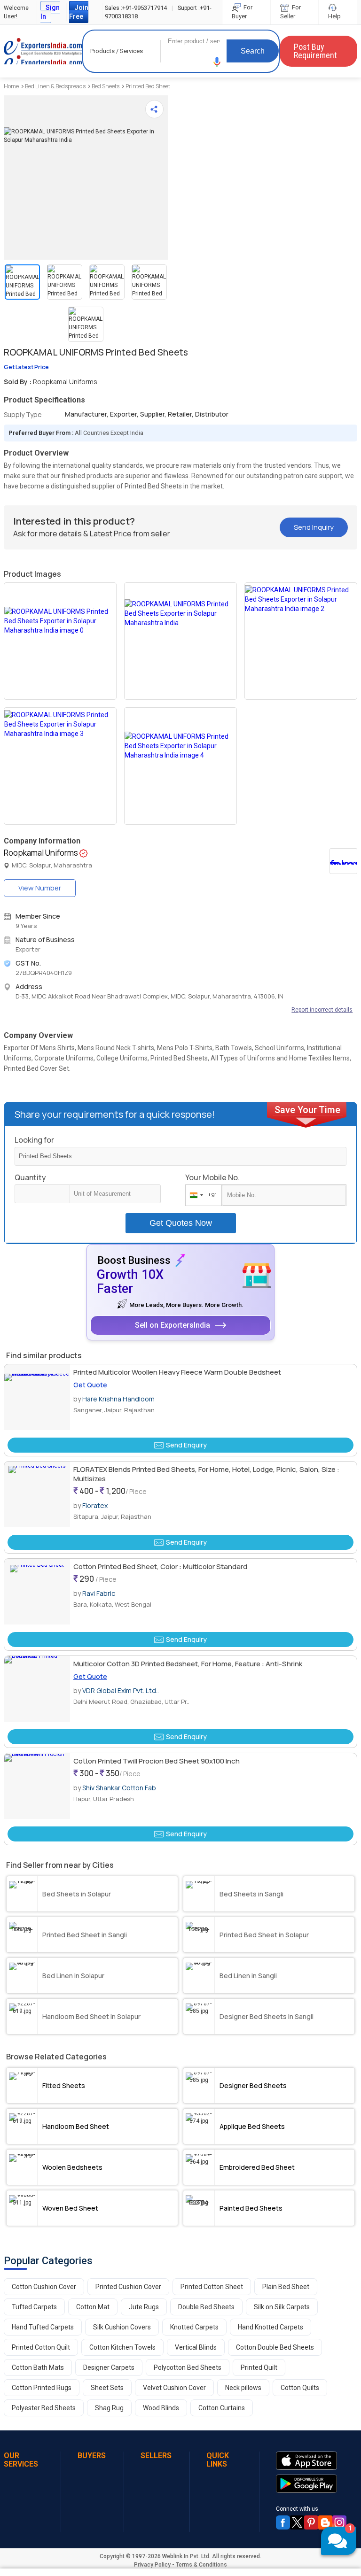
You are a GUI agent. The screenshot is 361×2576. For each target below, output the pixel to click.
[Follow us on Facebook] (283, 2522)
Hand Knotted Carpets (271, 2327)
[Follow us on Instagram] (339, 2522)
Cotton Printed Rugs (42, 2388)
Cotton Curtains (222, 2408)
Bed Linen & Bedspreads (55, 86)
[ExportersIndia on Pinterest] (311, 2522)
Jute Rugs (144, 2307)
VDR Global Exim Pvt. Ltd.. (121, 1690)
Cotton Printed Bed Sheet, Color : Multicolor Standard (160, 1566)
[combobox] (201, 1195)
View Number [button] (40, 888)
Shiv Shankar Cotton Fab (119, 1788)
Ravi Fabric (99, 1593)
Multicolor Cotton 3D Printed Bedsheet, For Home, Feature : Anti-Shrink (188, 1664)
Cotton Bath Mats (38, 2367)
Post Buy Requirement (315, 51)
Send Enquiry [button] (186, 1445)
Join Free (79, 12)
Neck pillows (243, 2388)
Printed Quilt (259, 2367)
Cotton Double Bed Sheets (275, 2347)
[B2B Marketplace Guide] (325, 2522)
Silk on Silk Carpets (282, 2307)
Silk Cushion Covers (122, 2327)
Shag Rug (109, 2408)
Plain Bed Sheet (286, 2287)
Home (11, 86)
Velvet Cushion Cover (174, 2388)
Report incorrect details (322, 1010)
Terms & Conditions (201, 2565)
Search (253, 51)
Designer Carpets (109, 2367)
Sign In (50, 12)
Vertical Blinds (196, 2347)
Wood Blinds (161, 2408)
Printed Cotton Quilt (41, 2347)
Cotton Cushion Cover (44, 2287)
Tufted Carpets (34, 2307)
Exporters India (43, 51)
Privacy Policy (152, 2565)
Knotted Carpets (194, 2327)
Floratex (95, 1505)
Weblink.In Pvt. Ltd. (186, 2556)
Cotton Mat (93, 2307)
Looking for (34, 1140)
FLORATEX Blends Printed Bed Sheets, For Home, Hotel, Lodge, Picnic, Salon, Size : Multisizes (206, 1474)
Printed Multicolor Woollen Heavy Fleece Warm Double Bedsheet (177, 1372)
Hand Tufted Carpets (43, 2327)
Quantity (30, 1177)
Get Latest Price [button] (26, 367)
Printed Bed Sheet (148, 86)
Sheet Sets (107, 2388)
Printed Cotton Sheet (212, 2287)
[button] (217, 62)
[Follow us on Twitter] (297, 2522)
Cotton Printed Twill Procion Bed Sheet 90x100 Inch (157, 1761)
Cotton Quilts (300, 2388)
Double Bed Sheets (206, 2307)
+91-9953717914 (136, 8)
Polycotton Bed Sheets (188, 2367)
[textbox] (115, 1194)
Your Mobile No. (212, 1177)
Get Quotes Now (181, 1223)
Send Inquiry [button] (314, 527)
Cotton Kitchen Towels (122, 2347)
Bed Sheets (106, 86)
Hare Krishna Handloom (118, 1399)
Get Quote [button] (90, 1385)
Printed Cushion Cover (128, 2287)
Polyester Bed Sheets (44, 2408)
